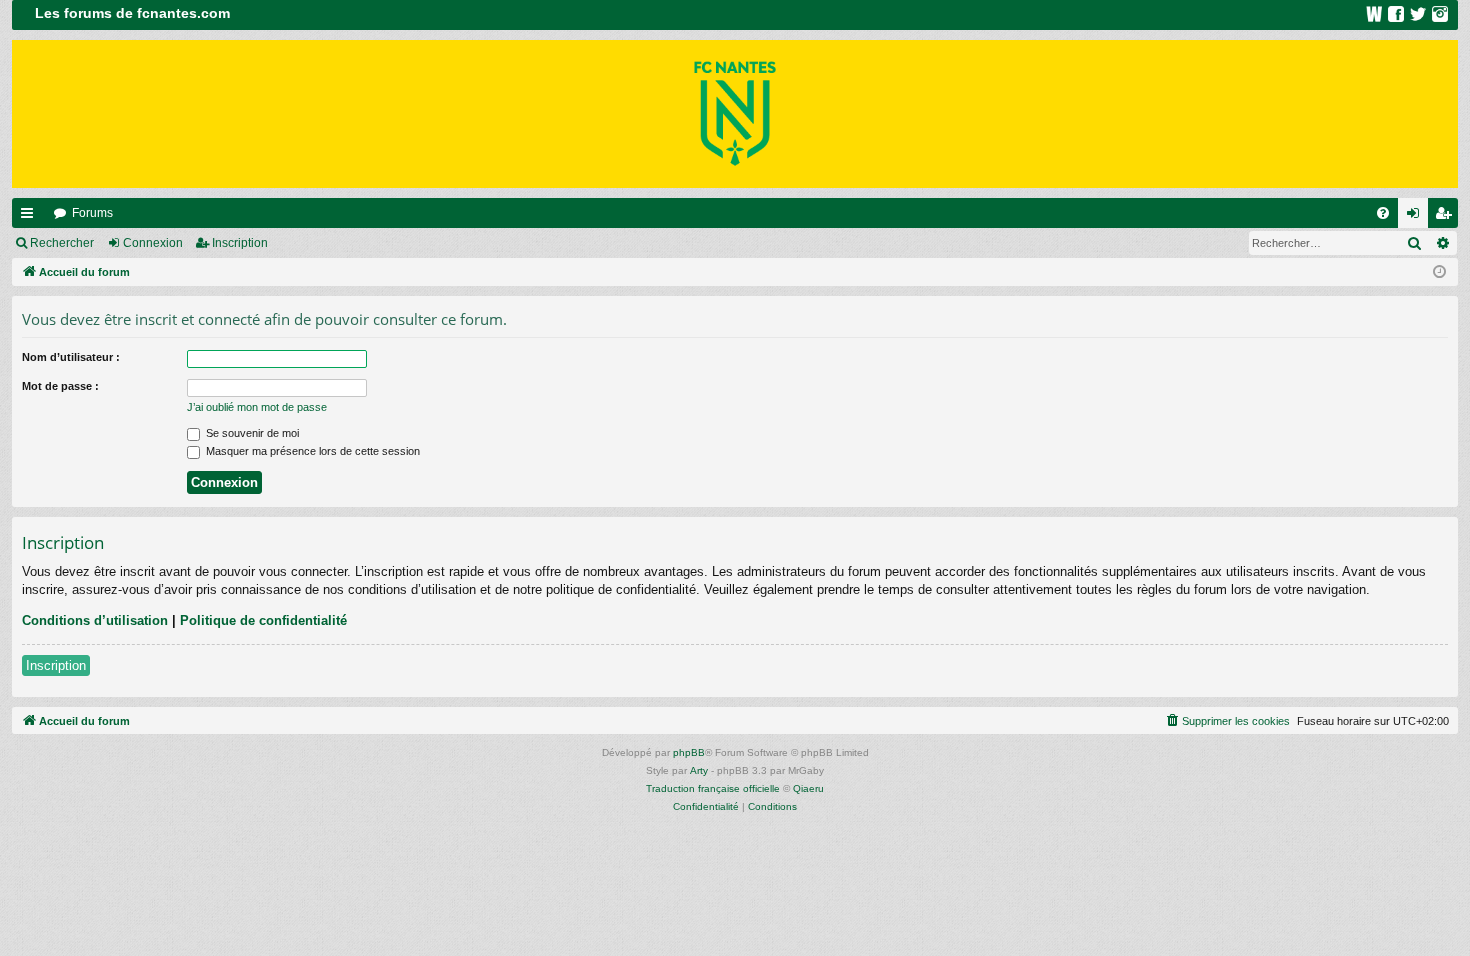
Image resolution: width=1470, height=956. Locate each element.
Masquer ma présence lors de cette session (311, 451)
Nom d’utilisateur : (71, 357)
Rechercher (62, 243)
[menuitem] (1383, 213)
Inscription (240, 243)
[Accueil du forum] (735, 114)
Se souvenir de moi (251, 433)
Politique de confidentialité (263, 620)
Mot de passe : (60, 386)
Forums (92, 213)
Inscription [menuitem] (1447, 217)
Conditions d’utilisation (95, 620)
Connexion (153, 243)
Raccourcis (31, 217)
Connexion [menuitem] (1417, 217)
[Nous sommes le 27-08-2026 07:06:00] (1439, 272)
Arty (699, 770)
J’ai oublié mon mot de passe (257, 407)
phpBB (689, 752)
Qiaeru (808, 788)
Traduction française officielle (713, 788)
